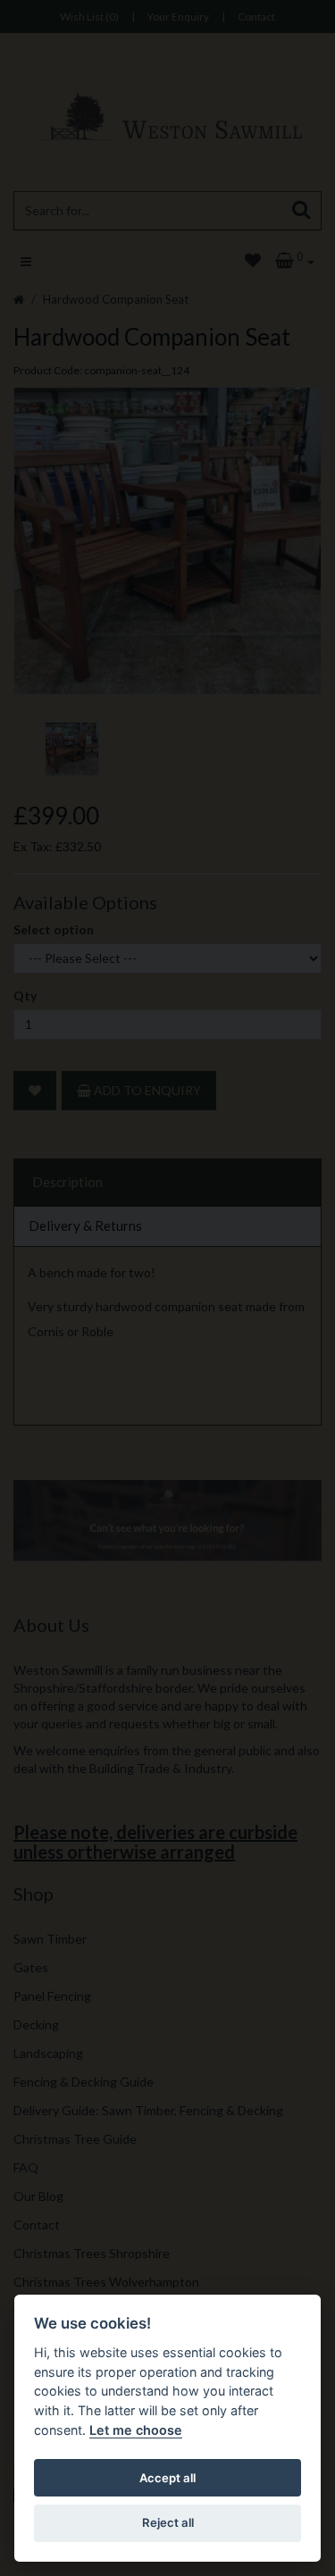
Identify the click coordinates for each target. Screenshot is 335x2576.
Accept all (167, 2478)
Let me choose (136, 2430)
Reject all (168, 2522)
